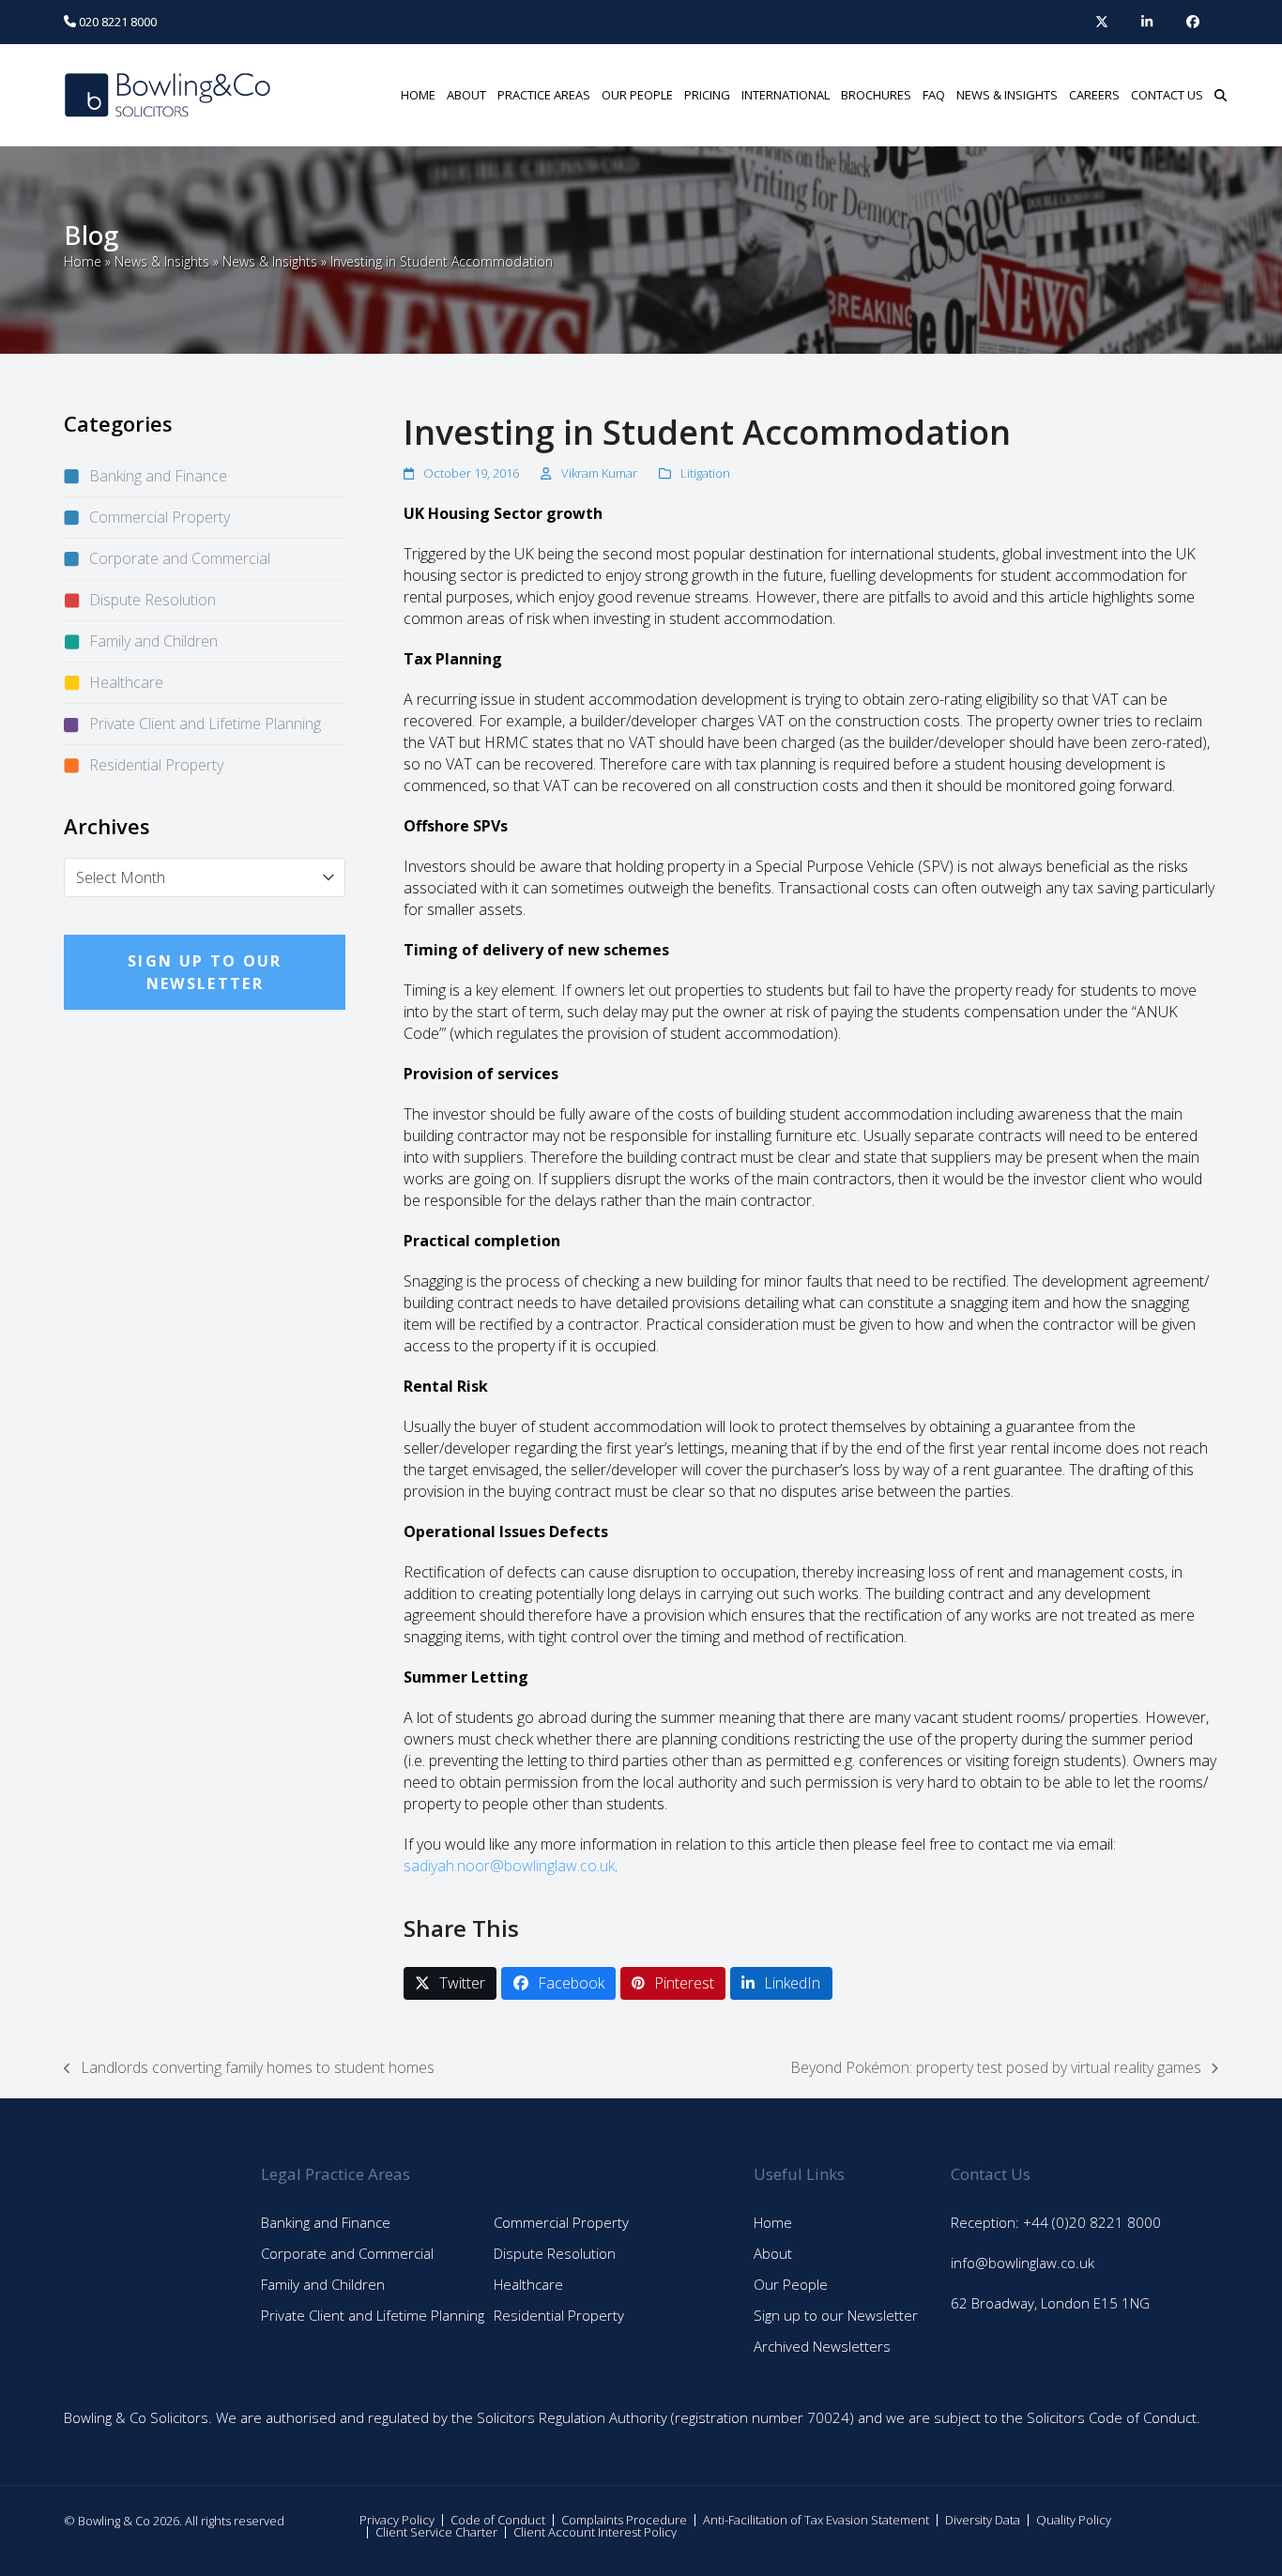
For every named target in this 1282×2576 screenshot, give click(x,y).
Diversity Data (983, 2520)
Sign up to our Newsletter (836, 2315)
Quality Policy (1074, 2520)
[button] (1221, 95)
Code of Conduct (498, 2520)
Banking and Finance (158, 476)
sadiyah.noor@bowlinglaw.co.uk (509, 1866)
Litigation (705, 473)
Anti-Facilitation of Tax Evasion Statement (816, 2520)
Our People (791, 2284)
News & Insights (162, 261)
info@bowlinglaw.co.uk (1023, 2263)
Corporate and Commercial (180, 558)
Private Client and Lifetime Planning (205, 724)
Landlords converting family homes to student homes (249, 2068)
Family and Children (153, 641)
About (773, 2253)
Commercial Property (160, 517)
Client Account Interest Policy (595, 2532)
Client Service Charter (436, 2532)
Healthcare (126, 682)
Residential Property (156, 765)
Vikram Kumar (599, 473)
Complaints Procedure (624, 2520)
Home (83, 261)
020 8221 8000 (116, 22)
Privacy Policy (397, 2520)
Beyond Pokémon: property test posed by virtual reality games (996, 2068)
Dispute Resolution (153, 600)
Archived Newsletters (822, 2346)
